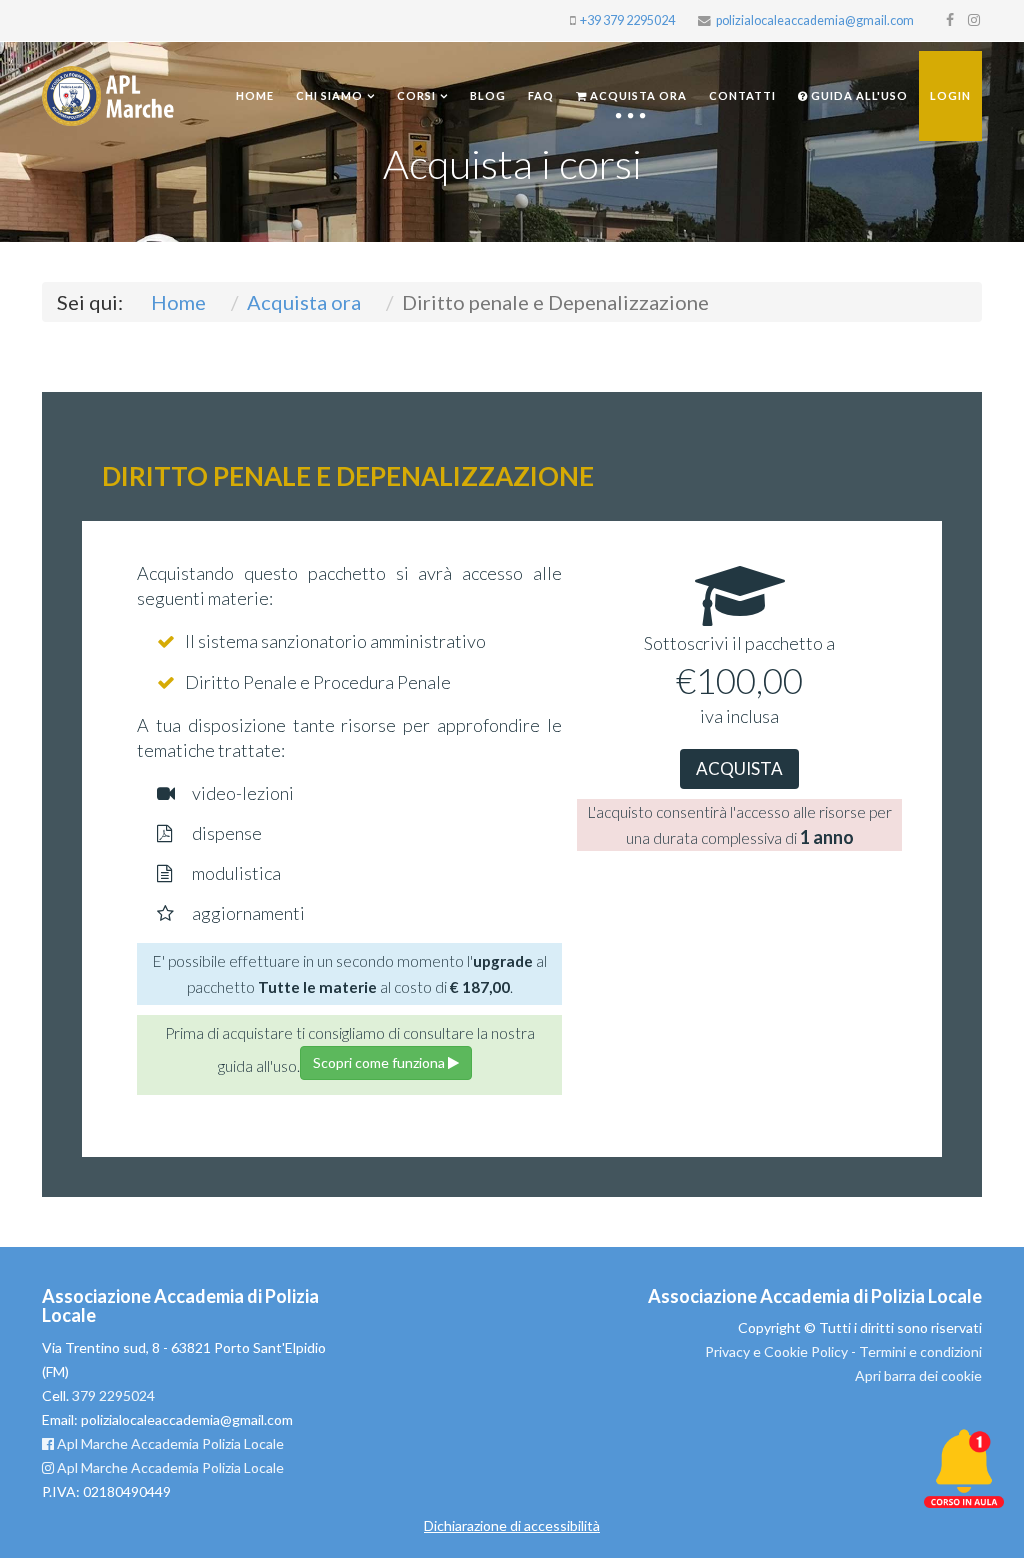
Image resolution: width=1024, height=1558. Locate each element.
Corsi (416, 95)
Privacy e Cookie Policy (776, 1351)
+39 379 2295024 (627, 20)
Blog (488, 95)
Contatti (742, 95)
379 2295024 (113, 1395)
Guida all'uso (858, 95)
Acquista (739, 768)
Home (255, 95)
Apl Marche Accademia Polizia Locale (169, 1443)
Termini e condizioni (920, 1351)
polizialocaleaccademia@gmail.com (815, 20)
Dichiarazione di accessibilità (512, 1525)
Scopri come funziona (380, 1062)
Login (950, 95)
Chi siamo (329, 95)
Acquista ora (637, 95)
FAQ (541, 95)
